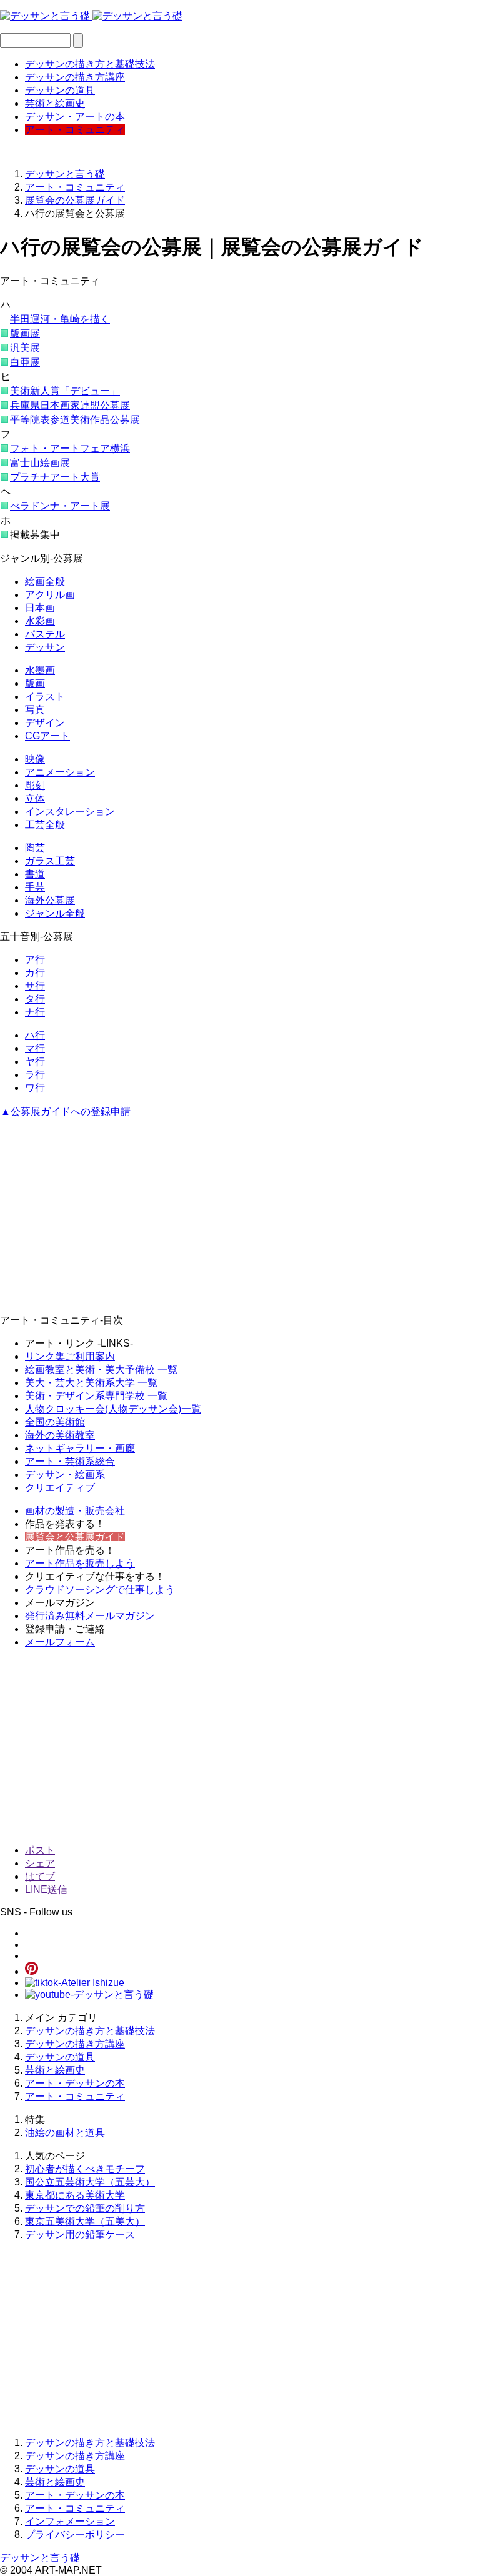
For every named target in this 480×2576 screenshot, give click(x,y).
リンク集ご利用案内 (70, 1356)
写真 (35, 710)
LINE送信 (46, 1890)
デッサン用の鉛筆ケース (80, 2234)
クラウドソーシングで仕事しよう (100, 1590)
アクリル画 (50, 595)
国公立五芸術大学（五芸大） (90, 2182)
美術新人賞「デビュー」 (65, 391)
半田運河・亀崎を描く (60, 319)
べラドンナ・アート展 (60, 506)
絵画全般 (45, 582)
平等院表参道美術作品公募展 (75, 420)
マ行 (35, 1048)
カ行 (35, 973)
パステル (45, 634)
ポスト (40, 1850)
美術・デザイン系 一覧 (96, 1396)
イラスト (45, 696)
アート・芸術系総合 (70, 1461)
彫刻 (35, 785)
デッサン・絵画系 (65, 1475)
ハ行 (35, 1035)
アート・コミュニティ (75, 130)
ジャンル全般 (55, 913)
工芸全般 (45, 825)
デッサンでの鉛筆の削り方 (85, 2208)
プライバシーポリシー (75, 2534)
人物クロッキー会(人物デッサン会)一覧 (113, 1409)
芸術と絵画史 (55, 103)
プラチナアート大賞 (55, 477)
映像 (35, 759)
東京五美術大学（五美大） (85, 2221)
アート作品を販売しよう (80, 1563)
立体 (35, 798)
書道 (35, 874)
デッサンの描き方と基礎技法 (90, 64)
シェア (40, 1863)
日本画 (40, 608)
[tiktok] (75, 1983)
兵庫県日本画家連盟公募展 (70, 405)
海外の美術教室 (60, 1435)
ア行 (35, 960)
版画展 (25, 333)
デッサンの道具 (60, 90)
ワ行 (35, 1088)
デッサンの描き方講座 (75, 77)
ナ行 (35, 1012)
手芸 (35, 887)
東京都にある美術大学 (75, 2195)
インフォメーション (70, 2521)
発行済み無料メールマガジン (90, 1616)
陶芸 (35, 848)
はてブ (40, 1876)
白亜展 (25, 362)
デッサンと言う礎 (40, 2558)
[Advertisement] (240, 1217)
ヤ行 (35, 1061)
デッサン (45, 647)
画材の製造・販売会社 (75, 1511)
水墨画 (40, 670)
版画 (35, 683)
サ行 (35, 986)
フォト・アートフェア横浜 (70, 448)
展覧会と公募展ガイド (75, 1537)
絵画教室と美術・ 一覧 (101, 1370)
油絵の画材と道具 (65, 2133)
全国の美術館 (55, 1422)
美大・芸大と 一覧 (91, 1383)
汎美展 (25, 348)
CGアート (47, 736)
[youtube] (89, 1994)
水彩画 (40, 621)
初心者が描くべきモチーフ (85, 2169)
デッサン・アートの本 (75, 117)
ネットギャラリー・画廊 (80, 1448)
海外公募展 (50, 900)
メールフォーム (60, 1642)
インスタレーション (70, 811)
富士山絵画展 (40, 463)
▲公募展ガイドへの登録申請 (66, 1111)
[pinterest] (32, 1971)
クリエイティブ (60, 1488)
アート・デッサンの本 (75, 2083)
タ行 (35, 999)
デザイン (45, 723)
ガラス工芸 (50, 861)
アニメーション (60, 772)
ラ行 (35, 1075)
